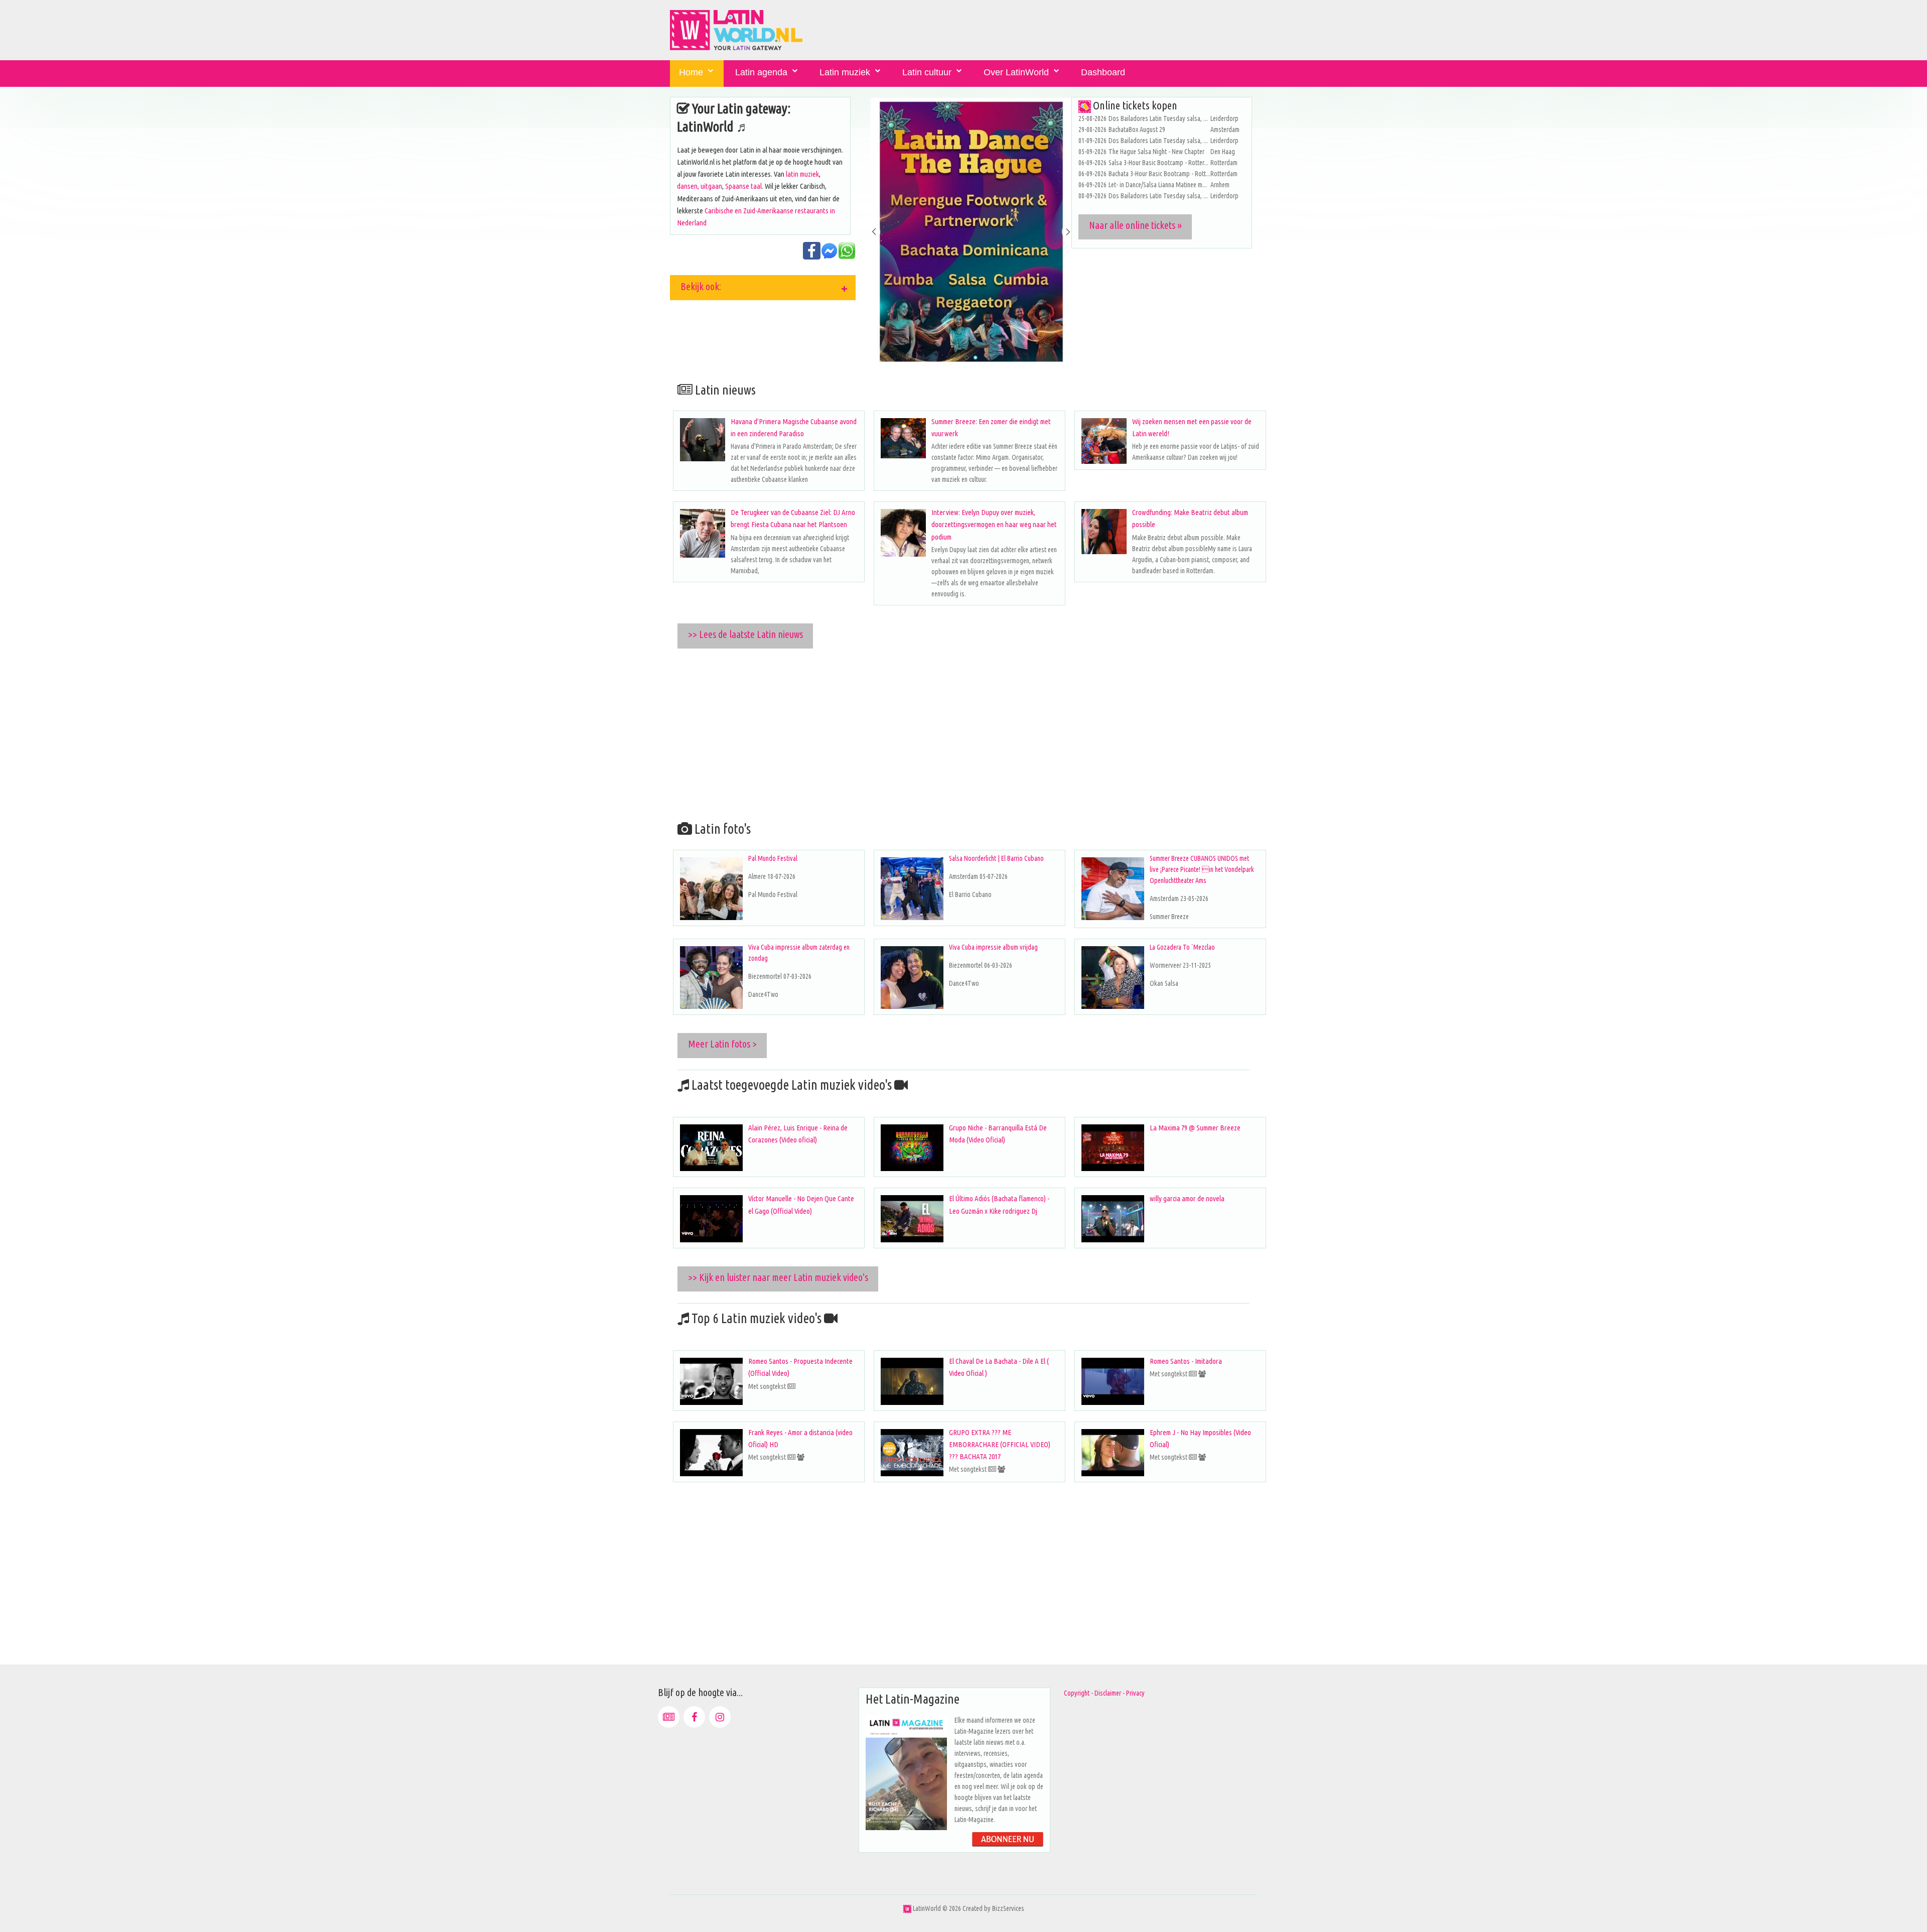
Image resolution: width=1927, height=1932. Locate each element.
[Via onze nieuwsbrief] (669, 1717)
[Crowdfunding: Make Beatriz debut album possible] (1104, 532)
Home (691, 72)
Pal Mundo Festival (773, 858)
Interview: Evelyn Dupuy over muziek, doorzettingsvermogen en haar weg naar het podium (994, 524)
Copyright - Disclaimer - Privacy (1104, 1693)
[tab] (763, 288)
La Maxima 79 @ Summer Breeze (1195, 1128)
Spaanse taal (743, 186)
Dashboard (1103, 72)
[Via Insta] (720, 1717)
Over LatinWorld (1016, 72)
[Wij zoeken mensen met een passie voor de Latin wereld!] (1104, 441)
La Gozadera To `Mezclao (1182, 947)
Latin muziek (845, 72)
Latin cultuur (927, 72)
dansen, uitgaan (700, 186)
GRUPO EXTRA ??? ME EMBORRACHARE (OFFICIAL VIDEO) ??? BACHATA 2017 (1000, 1444)
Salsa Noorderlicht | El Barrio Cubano (996, 858)
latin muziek (802, 174)
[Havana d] (703, 440)
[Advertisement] (971, 733)
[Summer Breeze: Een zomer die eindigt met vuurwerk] (903, 438)
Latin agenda (761, 72)
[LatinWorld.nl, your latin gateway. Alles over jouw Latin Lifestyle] (907, 1908)
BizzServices (1008, 1908)
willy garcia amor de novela (1187, 1198)
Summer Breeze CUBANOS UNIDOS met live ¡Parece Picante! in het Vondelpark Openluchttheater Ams (1202, 869)
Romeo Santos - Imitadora (1186, 1361)
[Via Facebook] (694, 1717)
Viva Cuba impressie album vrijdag (993, 947)
